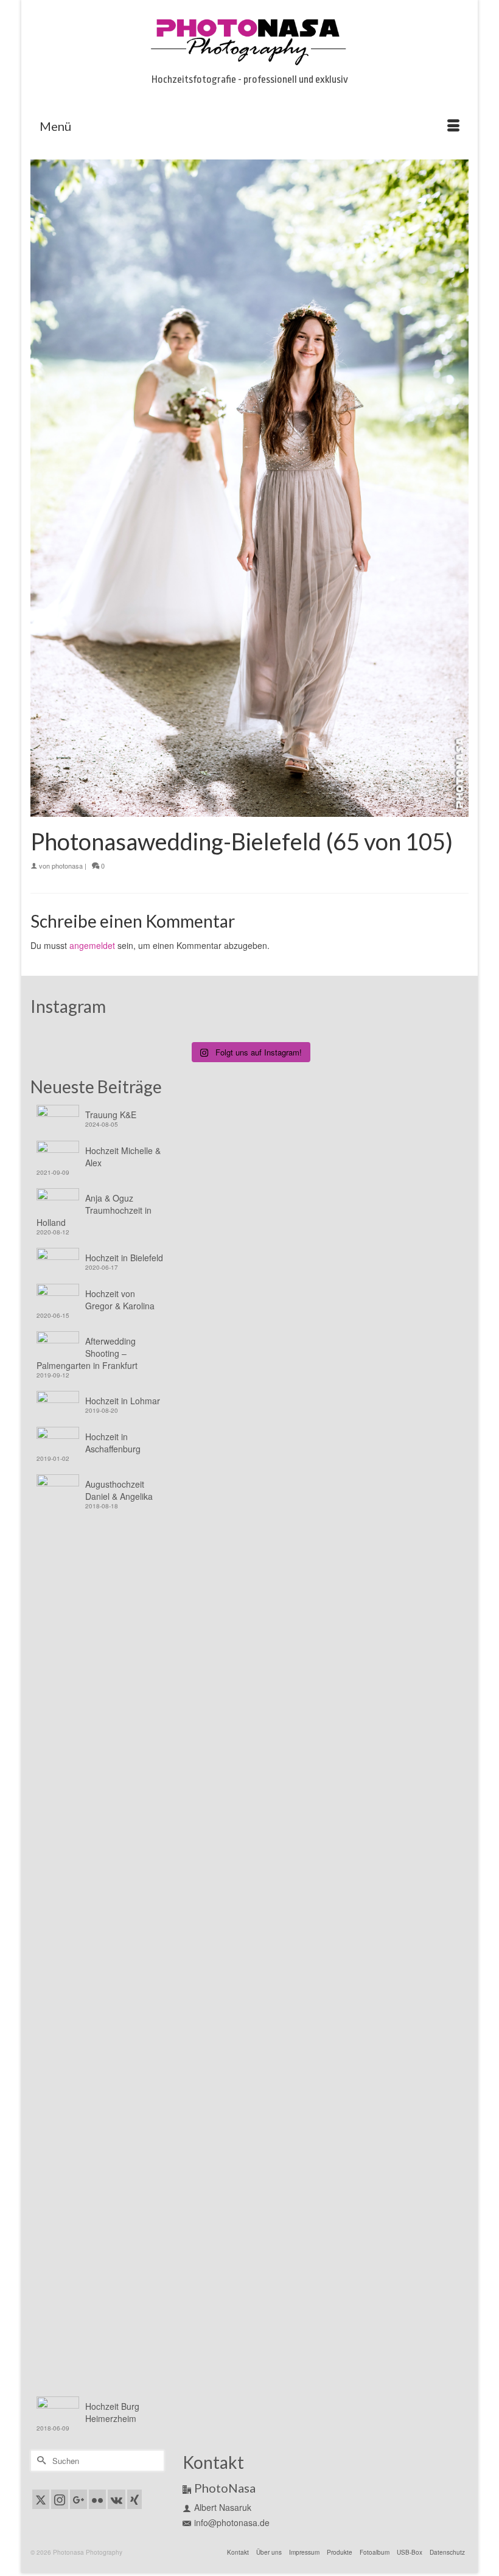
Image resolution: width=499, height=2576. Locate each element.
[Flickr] (97, 2499)
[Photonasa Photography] (249, 40)
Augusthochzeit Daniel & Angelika (119, 1490)
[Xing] (134, 2499)
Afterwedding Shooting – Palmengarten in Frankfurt (87, 1353)
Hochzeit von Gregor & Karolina (120, 1300)
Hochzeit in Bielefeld (124, 1258)
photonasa (67, 866)
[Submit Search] (40, 2461)
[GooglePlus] (79, 2499)
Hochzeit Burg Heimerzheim (112, 2412)
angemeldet (92, 945)
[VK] (117, 2499)
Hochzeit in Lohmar (123, 1401)
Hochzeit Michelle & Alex (123, 1157)
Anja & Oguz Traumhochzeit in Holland (94, 1210)
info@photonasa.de (232, 2522)
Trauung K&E (111, 1115)
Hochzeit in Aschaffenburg (113, 1443)
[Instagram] (60, 2499)
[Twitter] (41, 2499)
